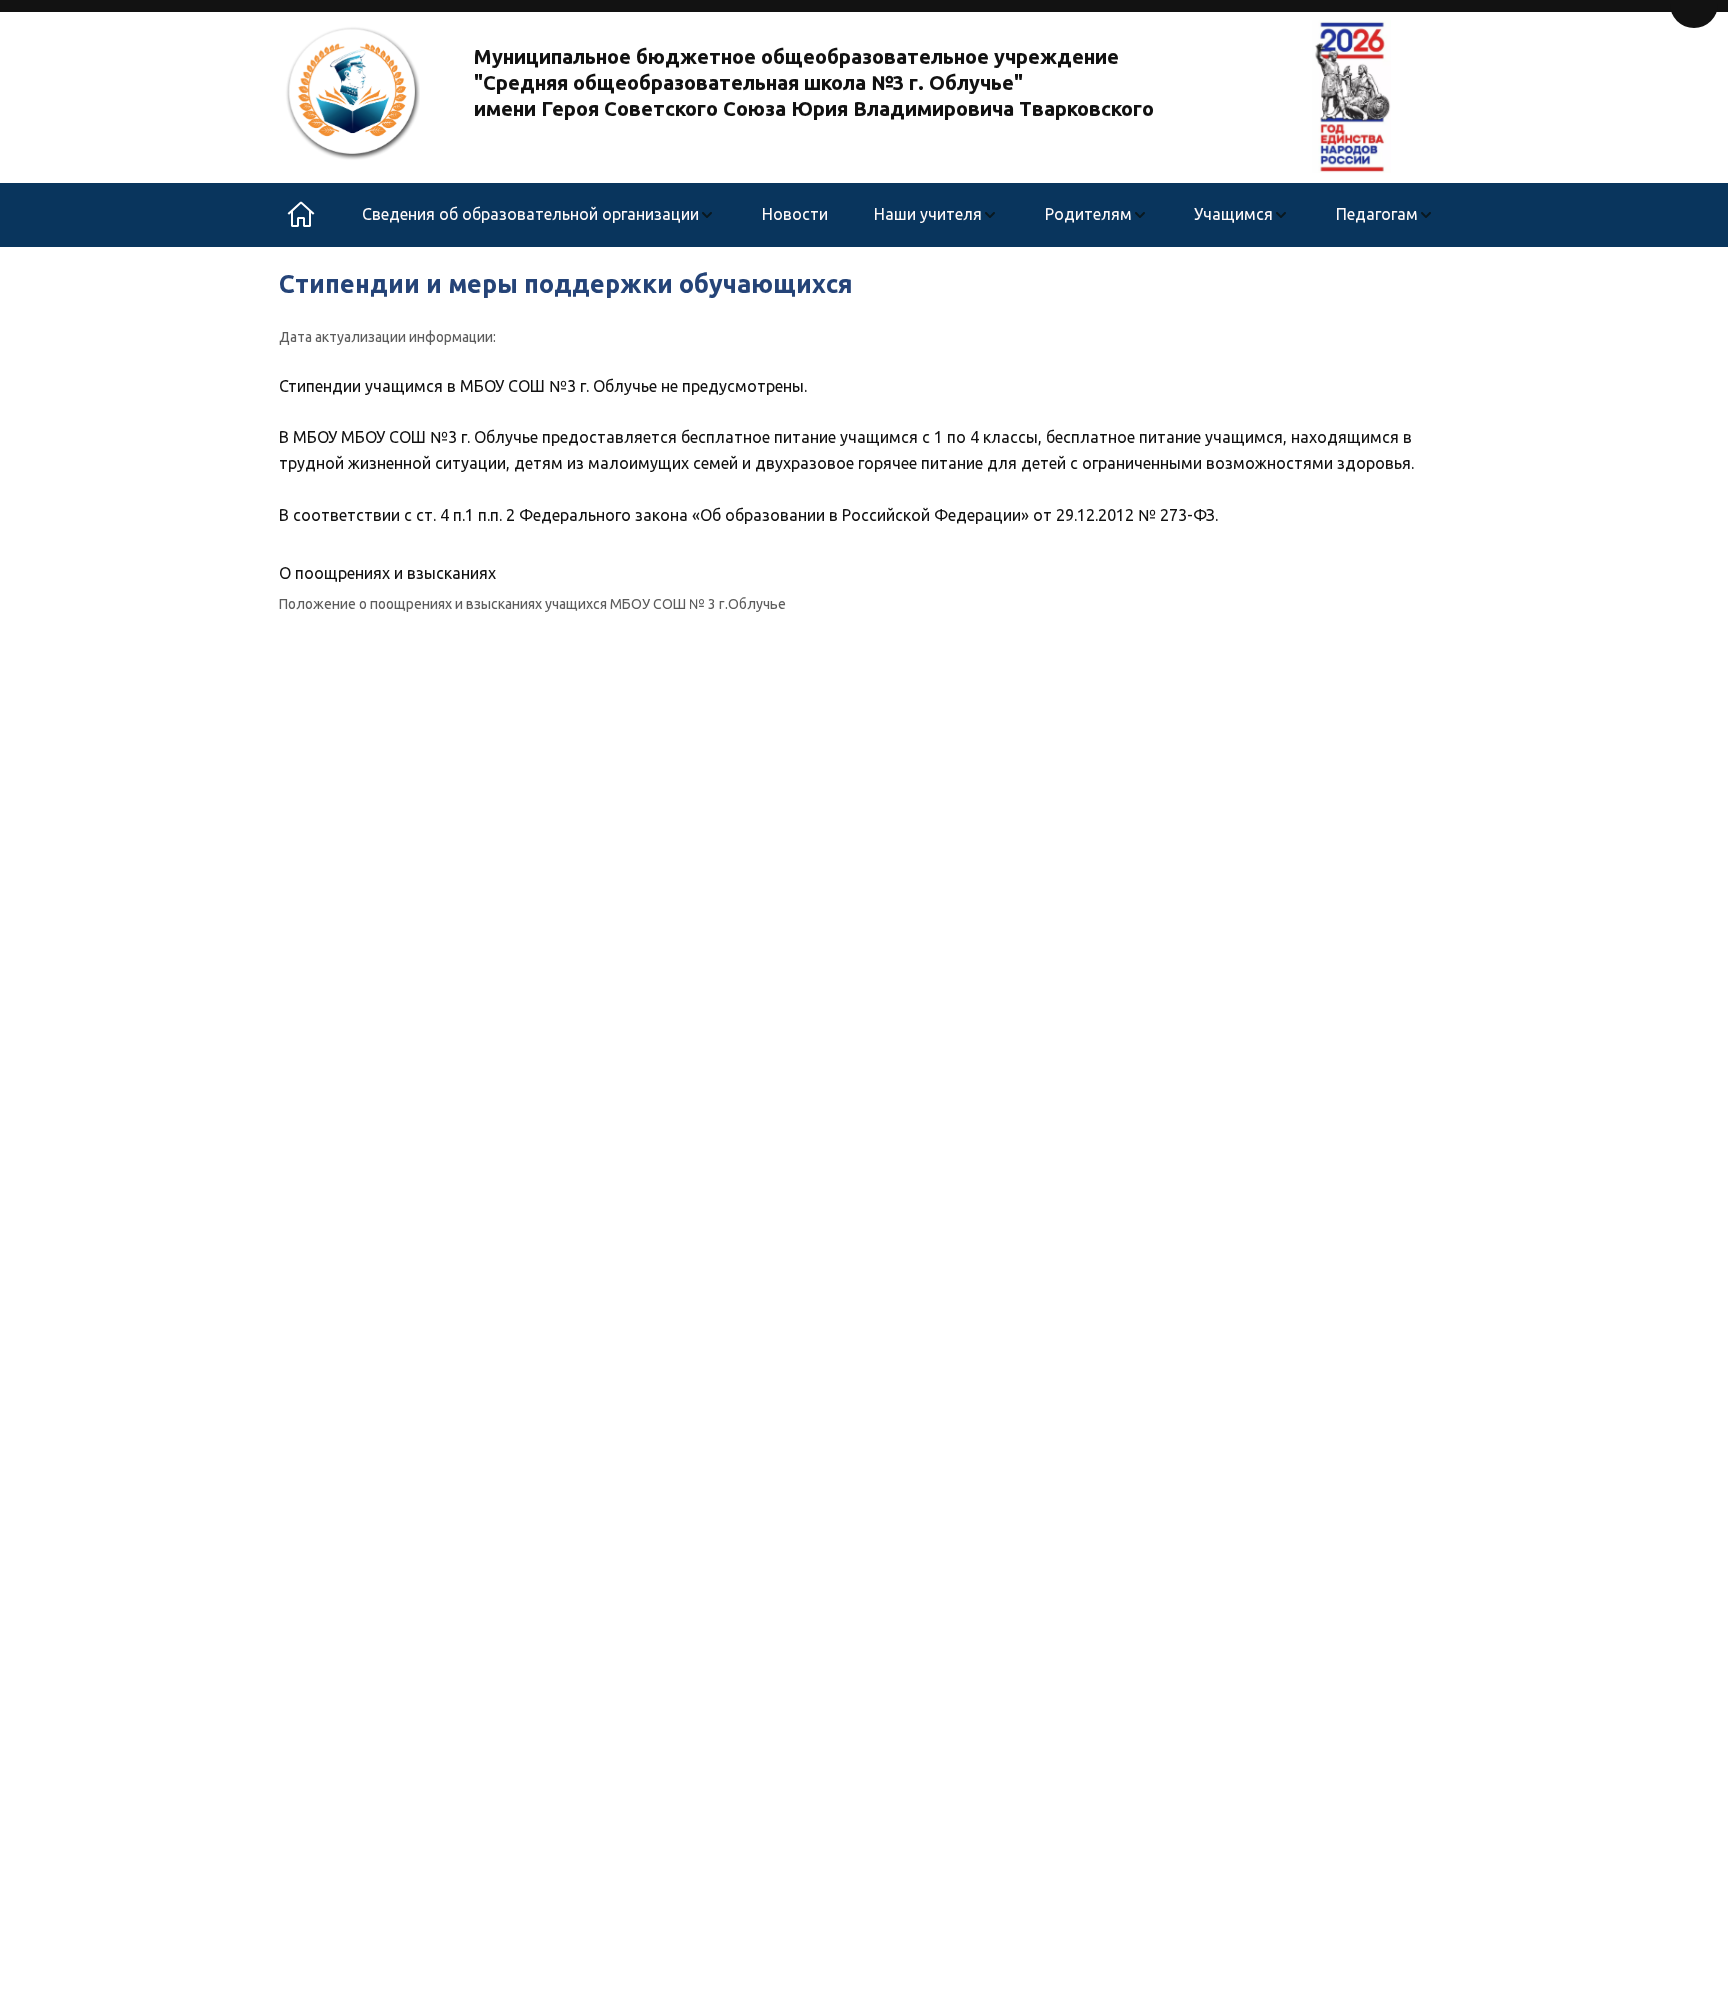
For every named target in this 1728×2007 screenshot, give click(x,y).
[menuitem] (538, 215)
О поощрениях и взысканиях (387, 573)
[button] (538, 215)
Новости (795, 214)
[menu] (898, 215)
